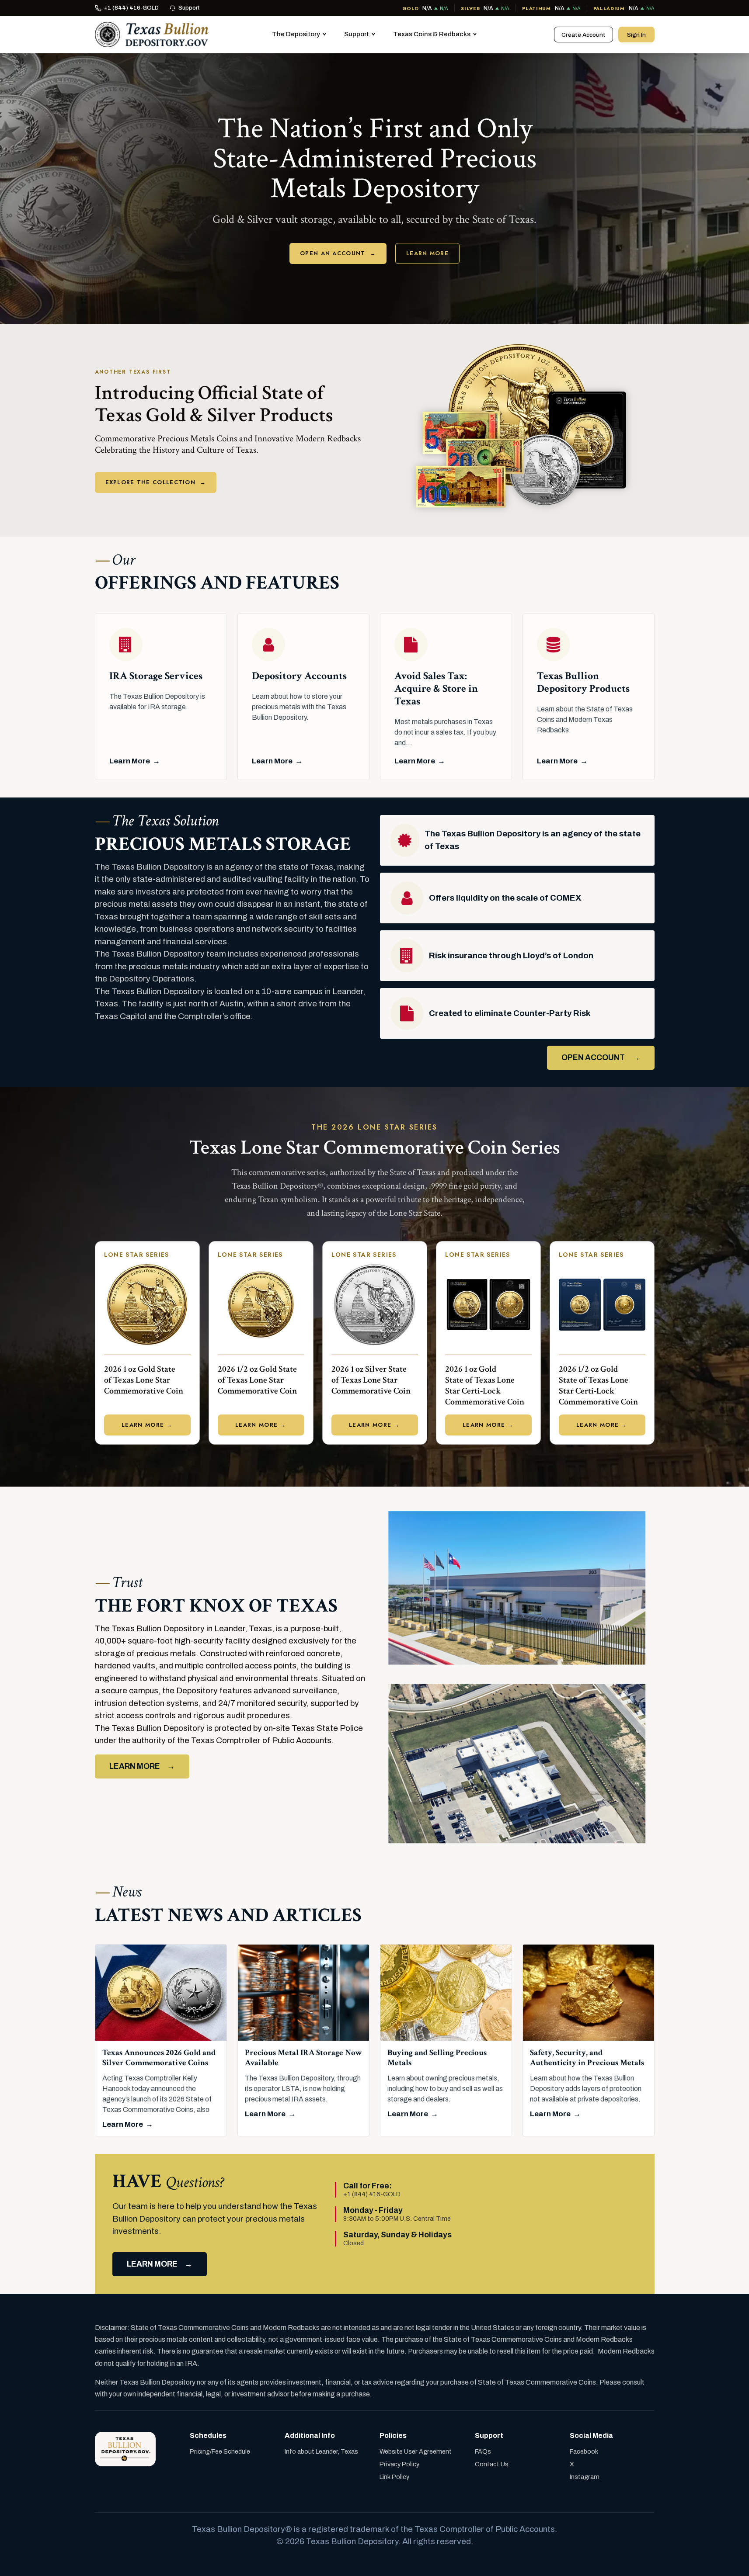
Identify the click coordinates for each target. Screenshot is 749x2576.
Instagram (585, 2477)
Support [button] (357, 34)
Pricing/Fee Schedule (220, 2451)
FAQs (483, 2451)
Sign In (636, 35)
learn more (152, 2264)
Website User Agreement (416, 2451)
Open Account (593, 1058)
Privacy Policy (399, 2464)
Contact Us (492, 2464)
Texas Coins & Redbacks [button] (432, 34)
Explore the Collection (156, 482)
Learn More (427, 253)
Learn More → (147, 1425)
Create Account (584, 35)
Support (189, 8)
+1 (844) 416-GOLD (131, 8)
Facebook (584, 2451)
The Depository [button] (296, 34)
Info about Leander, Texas (321, 2451)
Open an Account (338, 253)
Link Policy (394, 2477)
